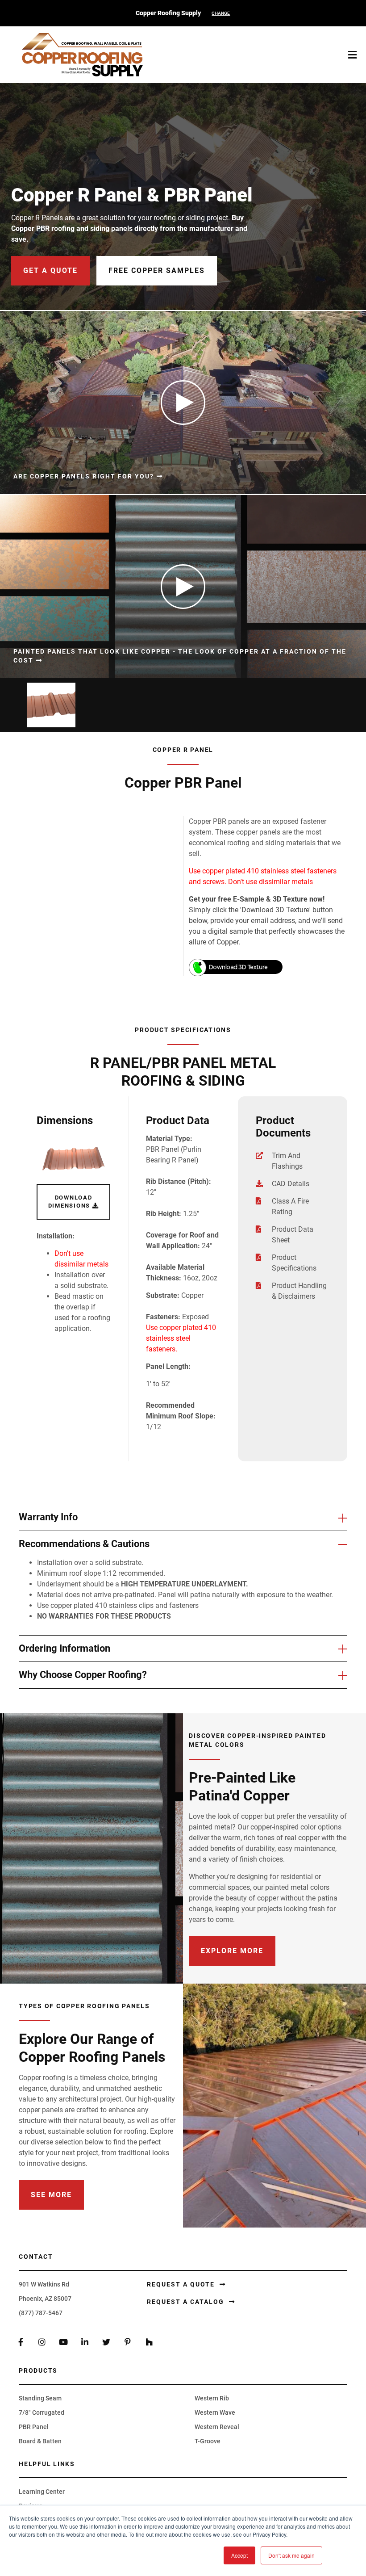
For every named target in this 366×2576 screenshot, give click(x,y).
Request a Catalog (187, 2302)
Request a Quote (182, 2284)
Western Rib (212, 2398)
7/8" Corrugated (42, 2412)
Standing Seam (40, 2398)
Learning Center (42, 2492)
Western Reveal (217, 2427)
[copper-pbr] (73, 1159)
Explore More (232, 1951)
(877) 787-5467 (41, 2313)
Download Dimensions (70, 1202)
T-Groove (208, 2441)
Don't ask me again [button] (291, 2555)
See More (51, 2195)
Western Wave (215, 2412)
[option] (49, 705)
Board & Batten (40, 2441)
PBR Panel (34, 2427)
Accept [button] (239, 2555)
